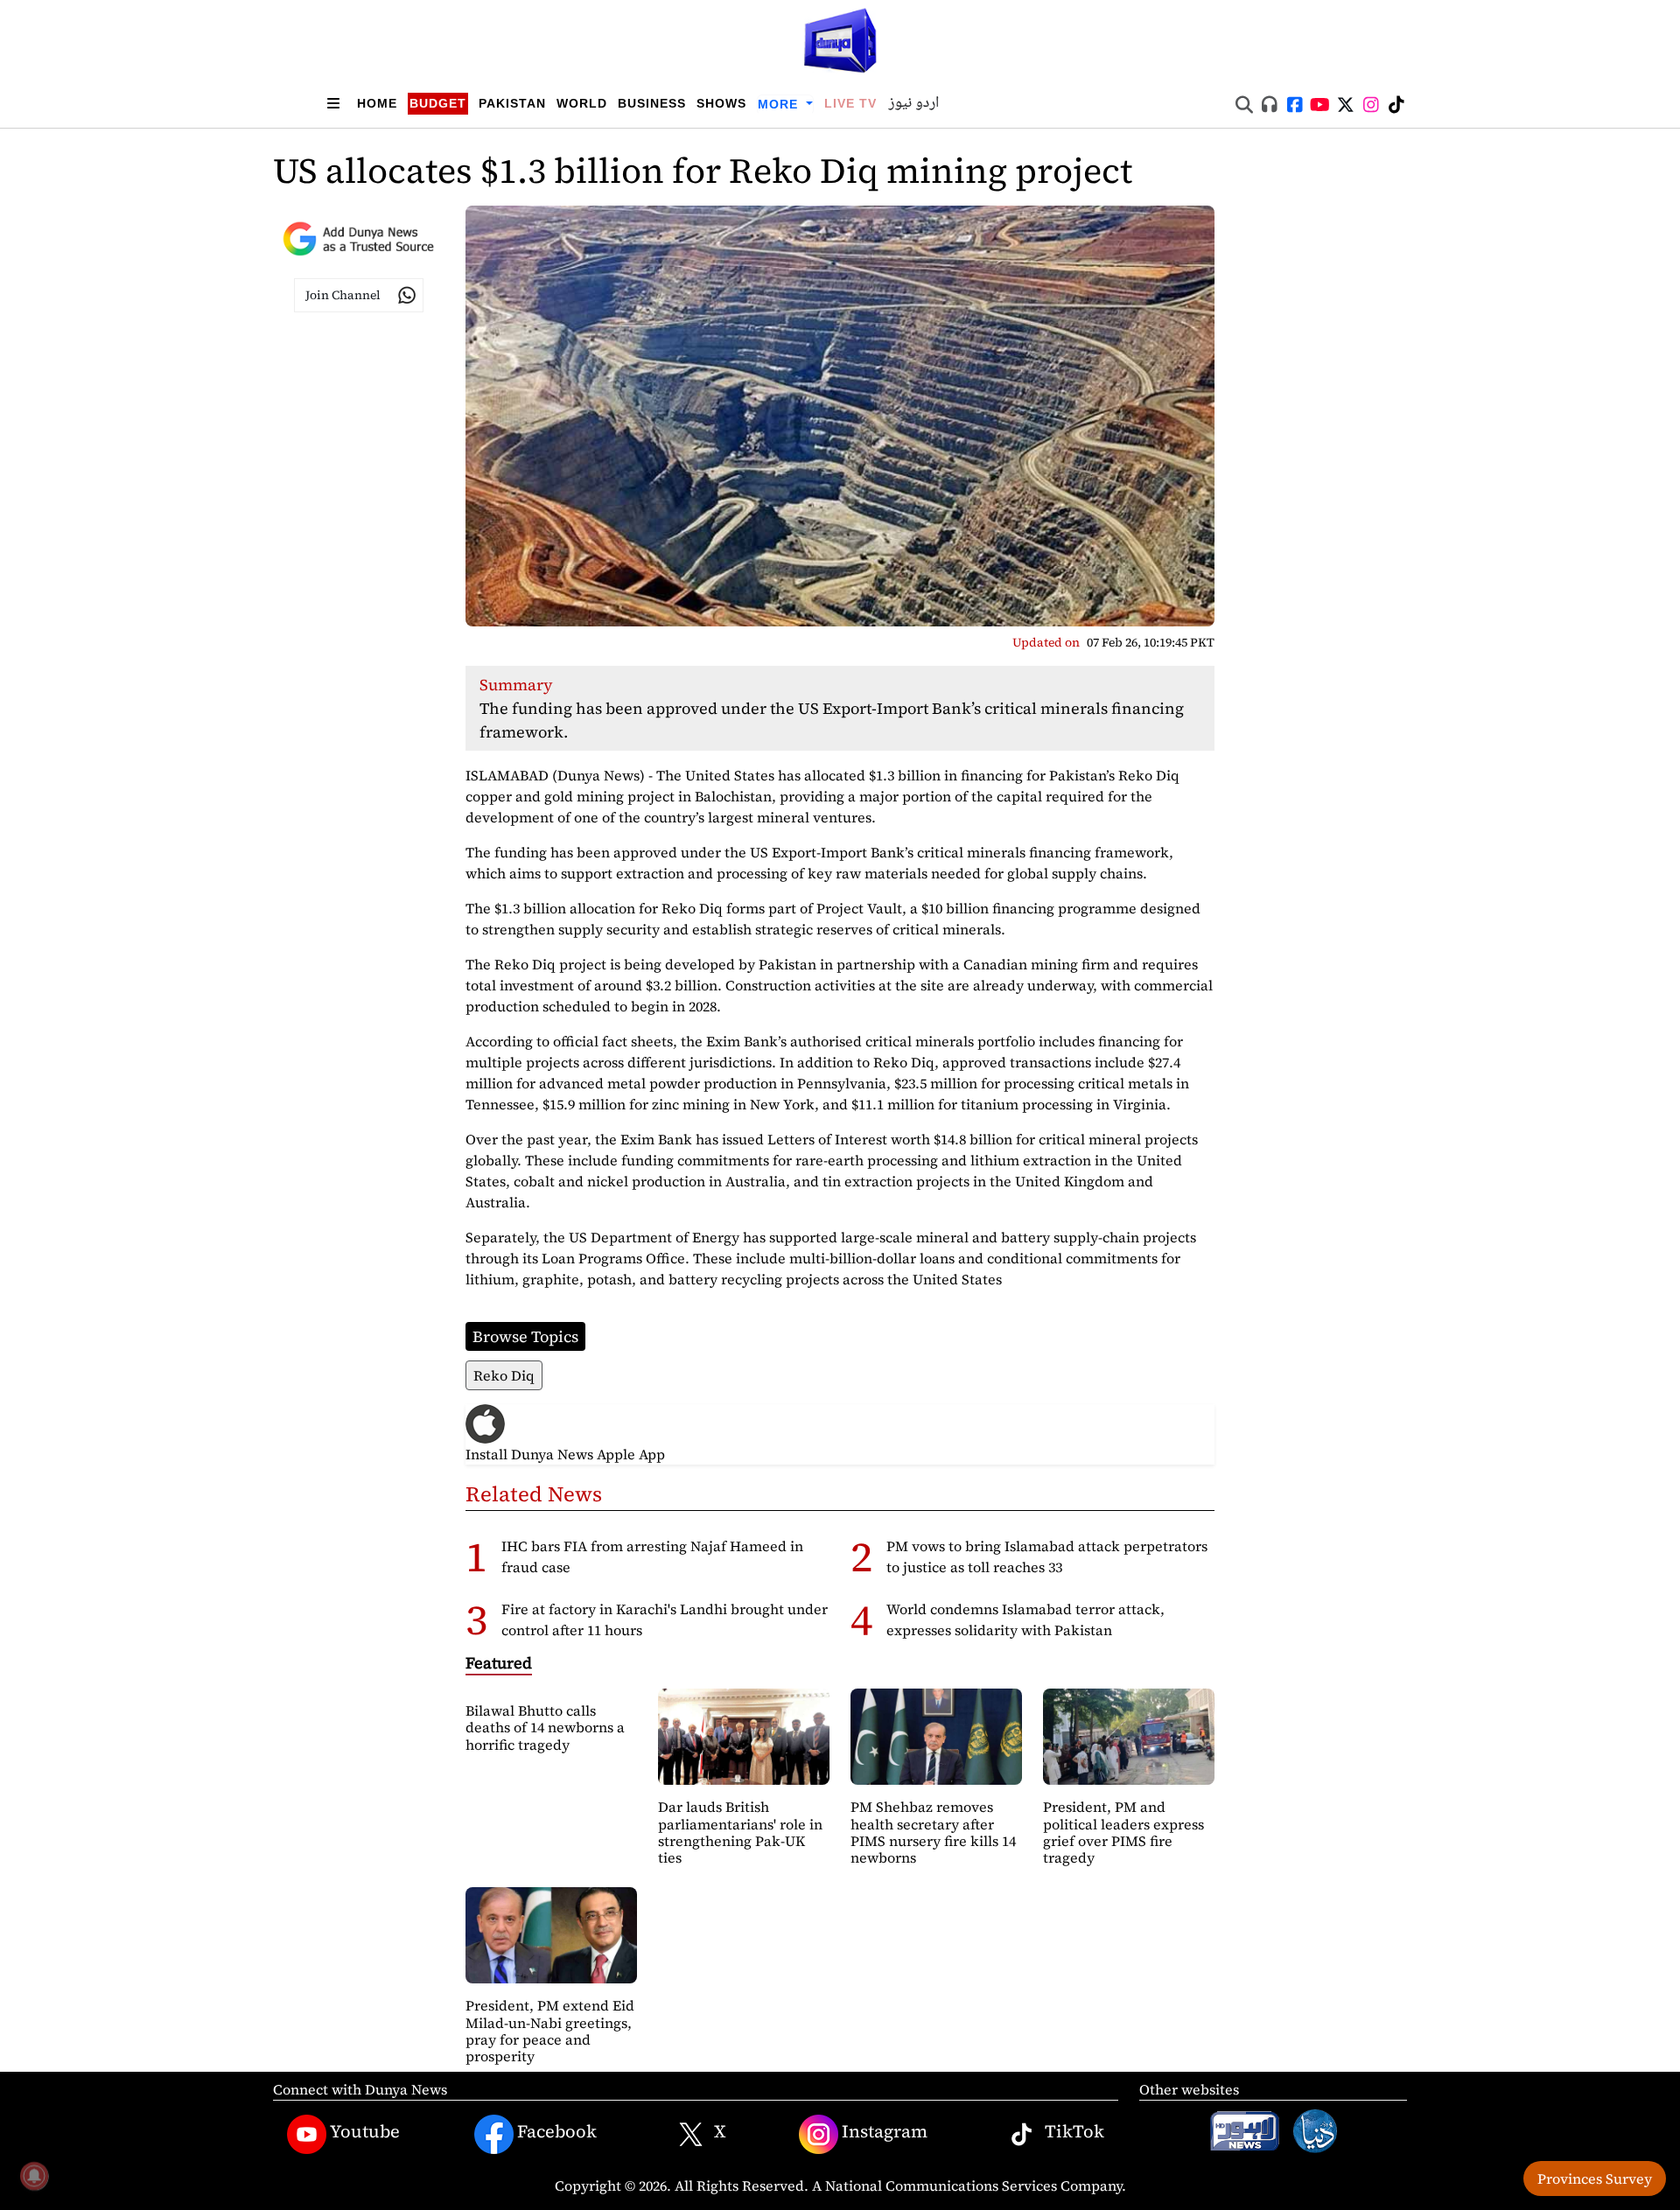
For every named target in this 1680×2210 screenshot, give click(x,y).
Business (652, 103)
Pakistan (512, 103)
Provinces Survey (1595, 2179)
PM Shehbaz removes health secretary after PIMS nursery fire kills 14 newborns (933, 1832)
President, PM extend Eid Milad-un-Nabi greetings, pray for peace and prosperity (550, 2031)
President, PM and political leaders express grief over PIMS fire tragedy (1123, 1832)
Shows (721, 103)
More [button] (780, 104)
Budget (438, 103)
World (582, 103)
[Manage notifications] (34, 2176)
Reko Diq (504, 1375)
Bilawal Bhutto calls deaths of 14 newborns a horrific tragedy (545, 1727)
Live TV (850, 103)
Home (377, 103)
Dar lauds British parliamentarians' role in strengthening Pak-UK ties (740, 1832)
